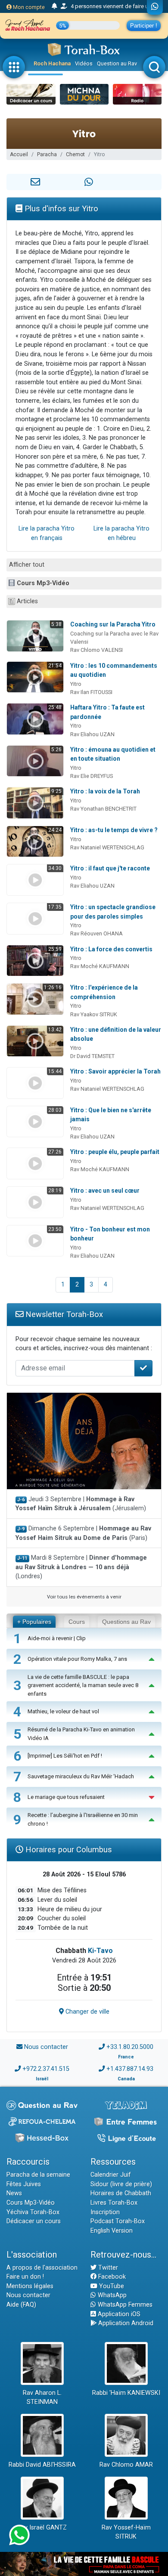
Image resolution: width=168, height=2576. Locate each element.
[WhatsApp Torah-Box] (155, 7)
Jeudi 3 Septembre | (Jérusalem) (81, 1504)
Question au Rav (117, 63)
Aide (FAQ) (21, 2305)
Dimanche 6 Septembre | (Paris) (83, 1533)
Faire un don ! (25, 2277)
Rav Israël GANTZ (42, 2528)
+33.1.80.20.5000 (130, 2047)
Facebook (111, 2277)
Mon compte (28, 7)
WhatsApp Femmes (124, 2305)
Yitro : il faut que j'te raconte (110, 868)
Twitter (107, 2268)
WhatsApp (111, 2295)
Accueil (19, 154)
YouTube (111, 2286)
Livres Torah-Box (114, 2203)
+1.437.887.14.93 (130, 2069)
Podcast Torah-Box (118, 2221)
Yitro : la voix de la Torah (105, 791)
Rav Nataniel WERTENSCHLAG (107, 847)
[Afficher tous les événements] (54, 6)
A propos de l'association (42, 2268)
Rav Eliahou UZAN (92, 734)
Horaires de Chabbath (121, 2193)
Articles (27, 601)
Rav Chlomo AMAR (126, 2465)
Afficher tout (27, 565)
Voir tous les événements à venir (84, 1597)
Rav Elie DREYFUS (92, 776)
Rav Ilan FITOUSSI (91, 692)
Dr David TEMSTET (92, 1056)
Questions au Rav (126, 1622)
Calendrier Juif (111, 2175)
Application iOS (118, 2314)
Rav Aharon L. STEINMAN (42, 2398)
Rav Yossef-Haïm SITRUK (126, 2532)
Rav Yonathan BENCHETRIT (103, 809)
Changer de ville (87, 2012)
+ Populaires (34, 1622)
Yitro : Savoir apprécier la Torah (115, 1071)
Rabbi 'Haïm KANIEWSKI (126, 2393)
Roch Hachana (52, 63)
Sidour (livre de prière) (121, 2184)
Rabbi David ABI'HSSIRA (42, 2465)
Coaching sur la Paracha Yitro (113, 624)
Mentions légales (30, 2286)
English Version (112, 2231)
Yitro (76, 684)
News (14, 2193)
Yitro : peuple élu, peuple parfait (115, 1152)
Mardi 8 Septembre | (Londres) (81, 1567)
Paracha (47, 154)
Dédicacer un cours (34, 2221)
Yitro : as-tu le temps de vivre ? (114, 830)
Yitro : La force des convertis (111, 949)
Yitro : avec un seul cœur (105, 1191)
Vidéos (84, 63)
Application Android (125, 2323)
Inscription (105, 2212)
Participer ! (144, 26)
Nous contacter (46, 2047)
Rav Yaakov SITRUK (94, 1014)
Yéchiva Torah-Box (33, 2212)
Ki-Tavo (100, 1951)
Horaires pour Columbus (68, 1849)
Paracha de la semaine (38, 2175)
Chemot (75, 154)
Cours (77, 1622)
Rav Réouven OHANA (96, 933)
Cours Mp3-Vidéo (43, 583)
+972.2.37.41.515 (46, 2069)
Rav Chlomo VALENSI (96, 650)
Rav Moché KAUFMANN (100, 966)
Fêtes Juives (24, 2184)
